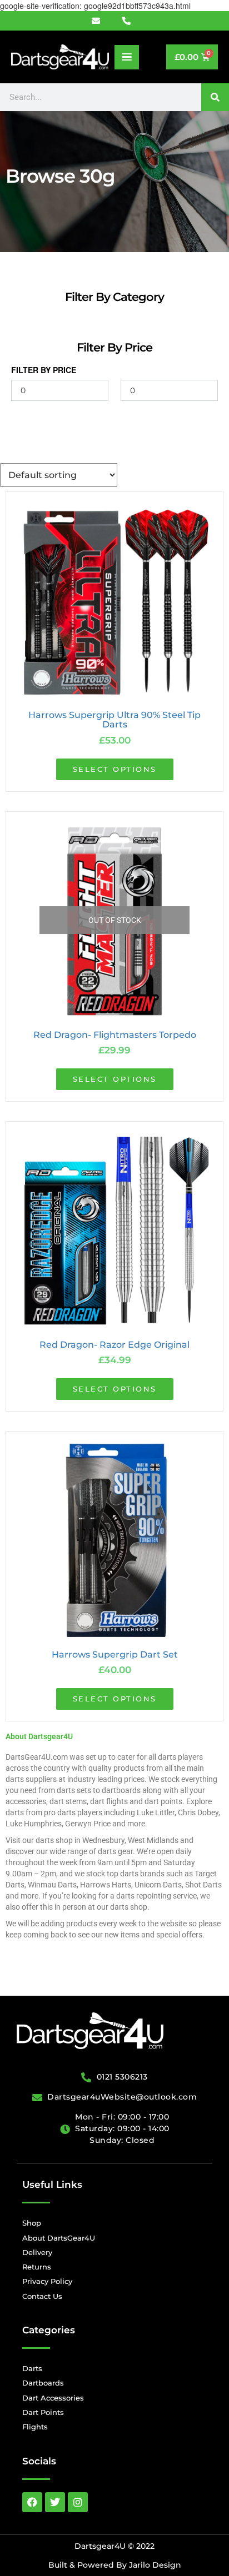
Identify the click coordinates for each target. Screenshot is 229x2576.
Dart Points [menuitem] (43, 2412)
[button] (127, 57)
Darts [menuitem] (32, 2368)
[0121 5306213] (130, 21)
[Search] (215, 97)
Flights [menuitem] (35, 2427)
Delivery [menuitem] (37, 2252)
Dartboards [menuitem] (43, 2383)
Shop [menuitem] (32, 2223)
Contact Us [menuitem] (42, 2296)
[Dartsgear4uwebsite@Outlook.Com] (102, 21)
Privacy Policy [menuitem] (47, 2281)
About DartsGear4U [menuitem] (59, 2238)
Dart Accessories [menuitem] (53, 2398)
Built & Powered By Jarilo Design (115, 2565)
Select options (115, 769)
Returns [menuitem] (37, 2267)
